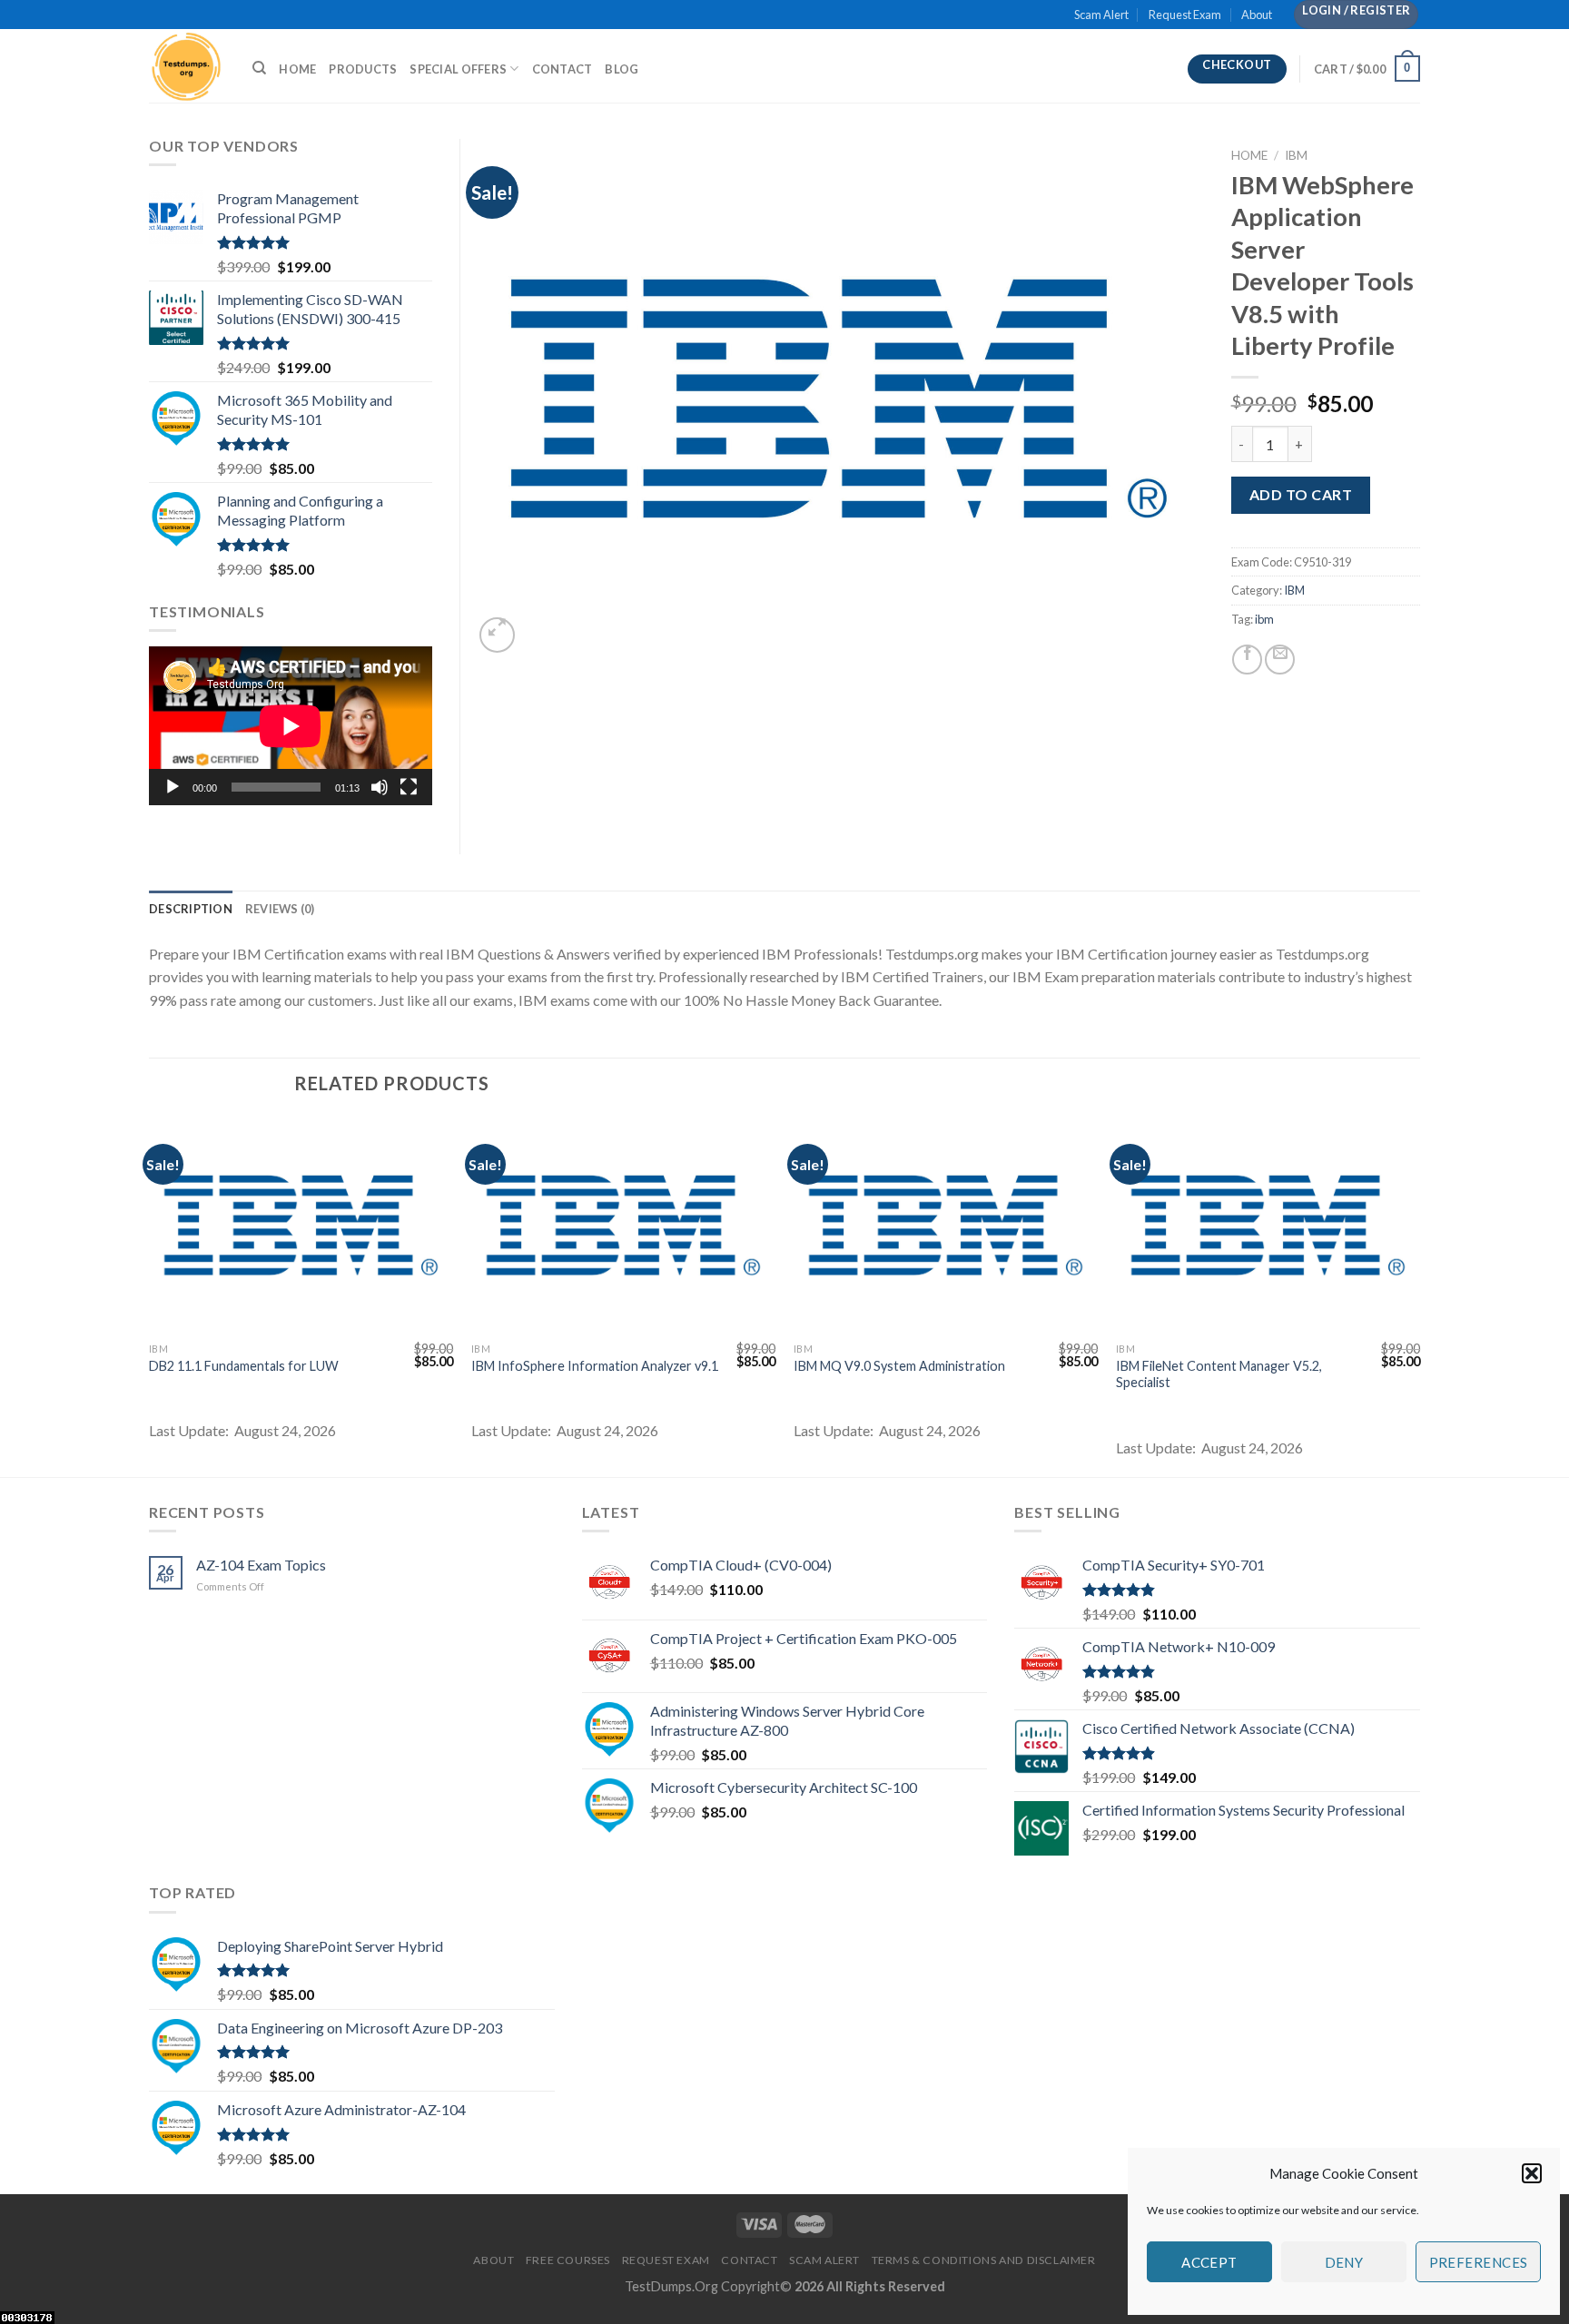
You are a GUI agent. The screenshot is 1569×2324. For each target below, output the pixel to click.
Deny (1344, 2262)
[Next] (1419, 1295)
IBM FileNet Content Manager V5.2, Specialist (1219, 1374)
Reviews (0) (280, 909)
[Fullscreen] (409, 787)
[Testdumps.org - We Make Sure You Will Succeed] (187, 66)
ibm (1264, 619)
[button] (1532, 2173)
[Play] (173, 787)
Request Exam (1185, 15)
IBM (1296, 155)
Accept (1209, 2262)
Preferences (1479, 2262)
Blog (622, 69)
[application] (291, 726)
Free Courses (568, 2260)
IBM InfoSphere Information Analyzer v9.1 (595, 1366)
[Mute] (380, 787)
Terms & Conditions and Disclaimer (984, 2260)
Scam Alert (1101, 15)
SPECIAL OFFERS (458, 69)
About (1257, 15)
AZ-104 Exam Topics (261, 1565)
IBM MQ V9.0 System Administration (899, 1366)
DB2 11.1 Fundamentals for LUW (244, 1366)
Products (363, 69)
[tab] (191, 909)
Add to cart (1301, 494)
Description (191, 909)
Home (297, 69)
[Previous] (150, 1295)
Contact (562, 69)
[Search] (259, 68)
